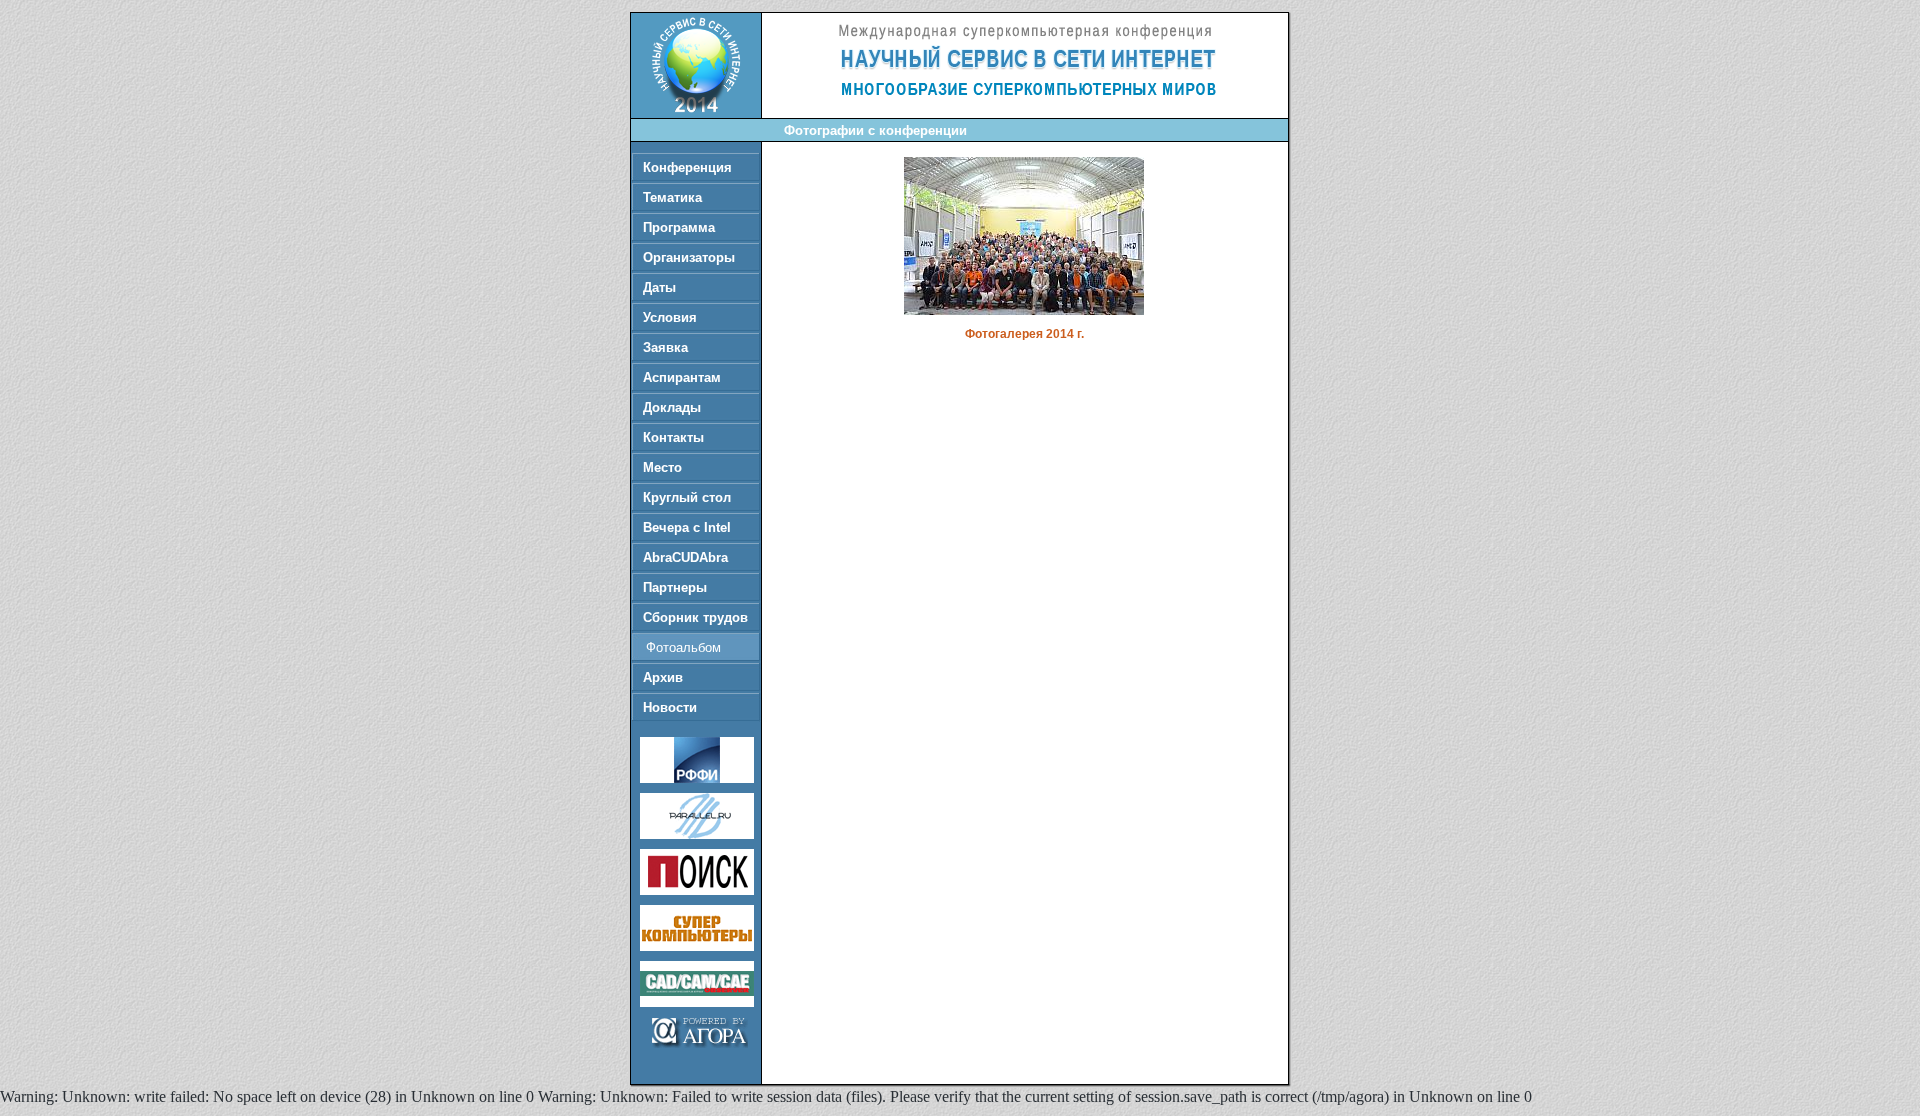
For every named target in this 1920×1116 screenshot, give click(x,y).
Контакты (673, 437)
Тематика (672, 197)
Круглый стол (687, 497)
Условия (670, 317)
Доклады (672, 407)
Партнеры (675, 587)
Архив (663, 677)
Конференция (687, 167)
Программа (679, 227)
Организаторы (689, 257)
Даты (659, 287)
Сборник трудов (695, 617)
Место (662, 467)
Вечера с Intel (687, 527)
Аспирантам (682, 377)
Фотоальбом (683, 647)
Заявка (665, 347)
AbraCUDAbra (685, 557)
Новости (670, 707)
